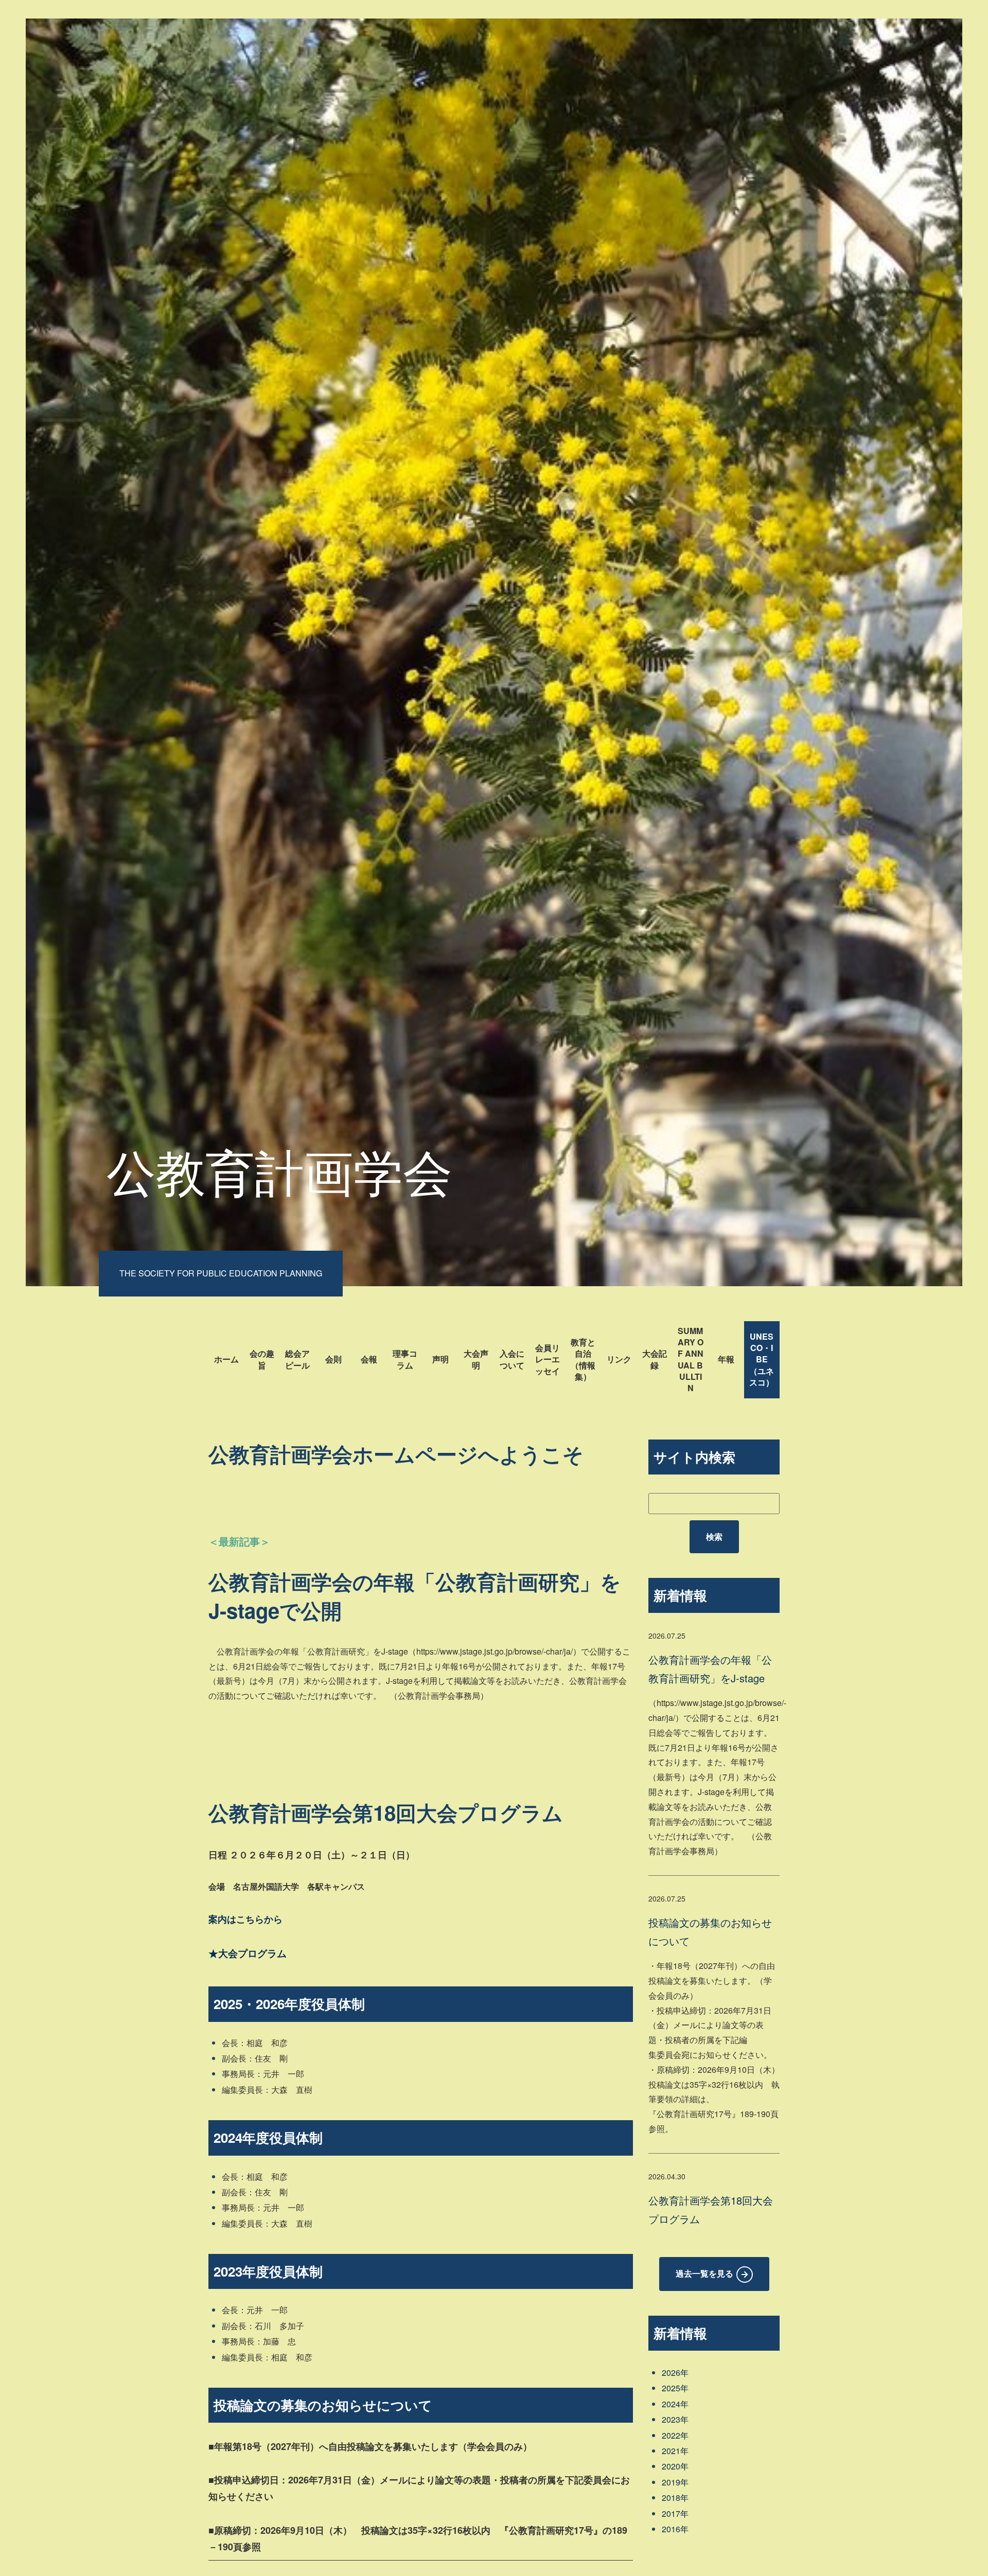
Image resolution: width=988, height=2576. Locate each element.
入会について (512, 1359)
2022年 (675, 2435)
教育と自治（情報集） (583, 1359)
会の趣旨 (262, 1359)
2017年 (675, 2513)
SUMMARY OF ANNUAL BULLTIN (691, 1360)
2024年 (675, 2404)
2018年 (675, 2498)
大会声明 (476, 1359)
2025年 (675, 2388)
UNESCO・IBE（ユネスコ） (762, 1360)
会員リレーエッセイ (548, 1359)
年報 (726, 1359)
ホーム (226, 1359)
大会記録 (655, 1359)
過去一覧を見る (704, 2273)
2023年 (675, 2419)
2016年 (675, 2529)
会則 (333, 1359)
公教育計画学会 (279, 1170)
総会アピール (297, 1359)
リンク (619, 1359)
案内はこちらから (245, 1919)
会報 (369, 1359)
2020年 (675, 2466)
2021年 (675, 2451)
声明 (440, 1359)
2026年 (675, 2373)
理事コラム (405, 1359)
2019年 (675, 2482)
